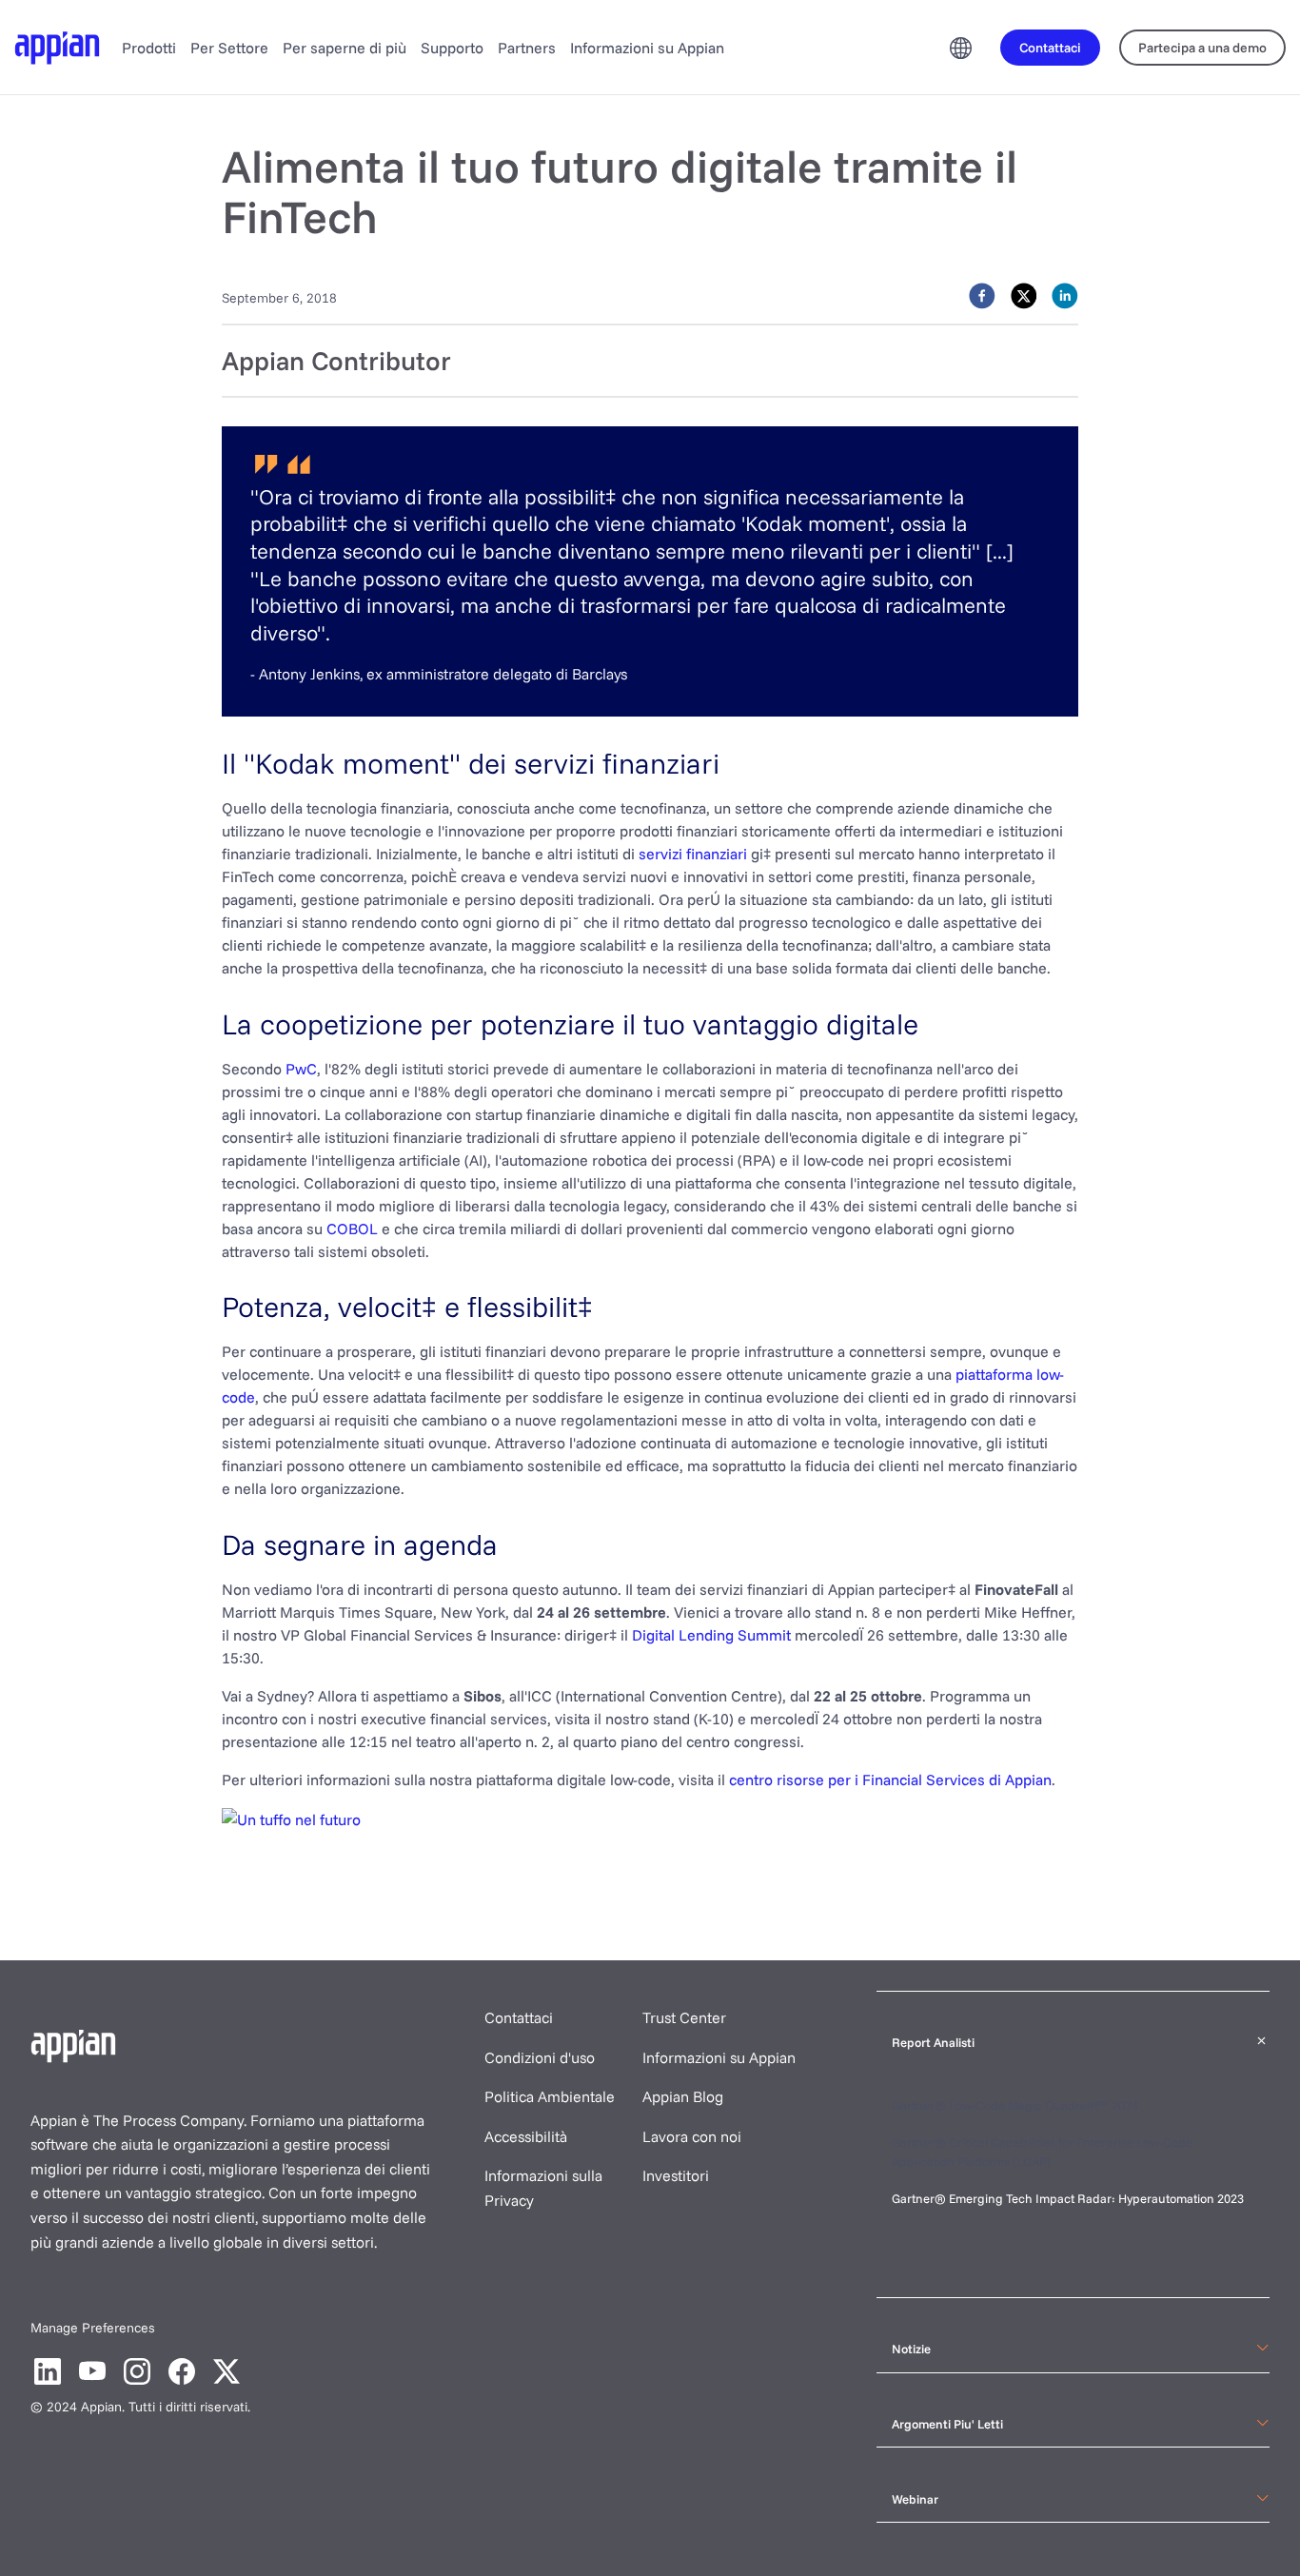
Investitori (676, 2175)
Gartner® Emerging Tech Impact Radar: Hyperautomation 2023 (1068, 2198)
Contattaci (519, 2017)
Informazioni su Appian (647, 48)
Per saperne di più (345, 48)
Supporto (452, 48)
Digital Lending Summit (711, 1635)
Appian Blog (683, 2096)
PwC (301, 1069)
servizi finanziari (693, 854)
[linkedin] (1065, 296)
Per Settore (229, 48)
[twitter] (1024, 296)
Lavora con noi (692, 2136)
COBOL (352, 1229)
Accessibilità (526, 2136)
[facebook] (982, 296)
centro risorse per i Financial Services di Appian (890, 1780)
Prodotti (149, 48)
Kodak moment (816, 523)
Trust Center (684, 2017)
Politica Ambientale (550, 2096)
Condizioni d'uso (540, 2057)
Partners (527, 48)
